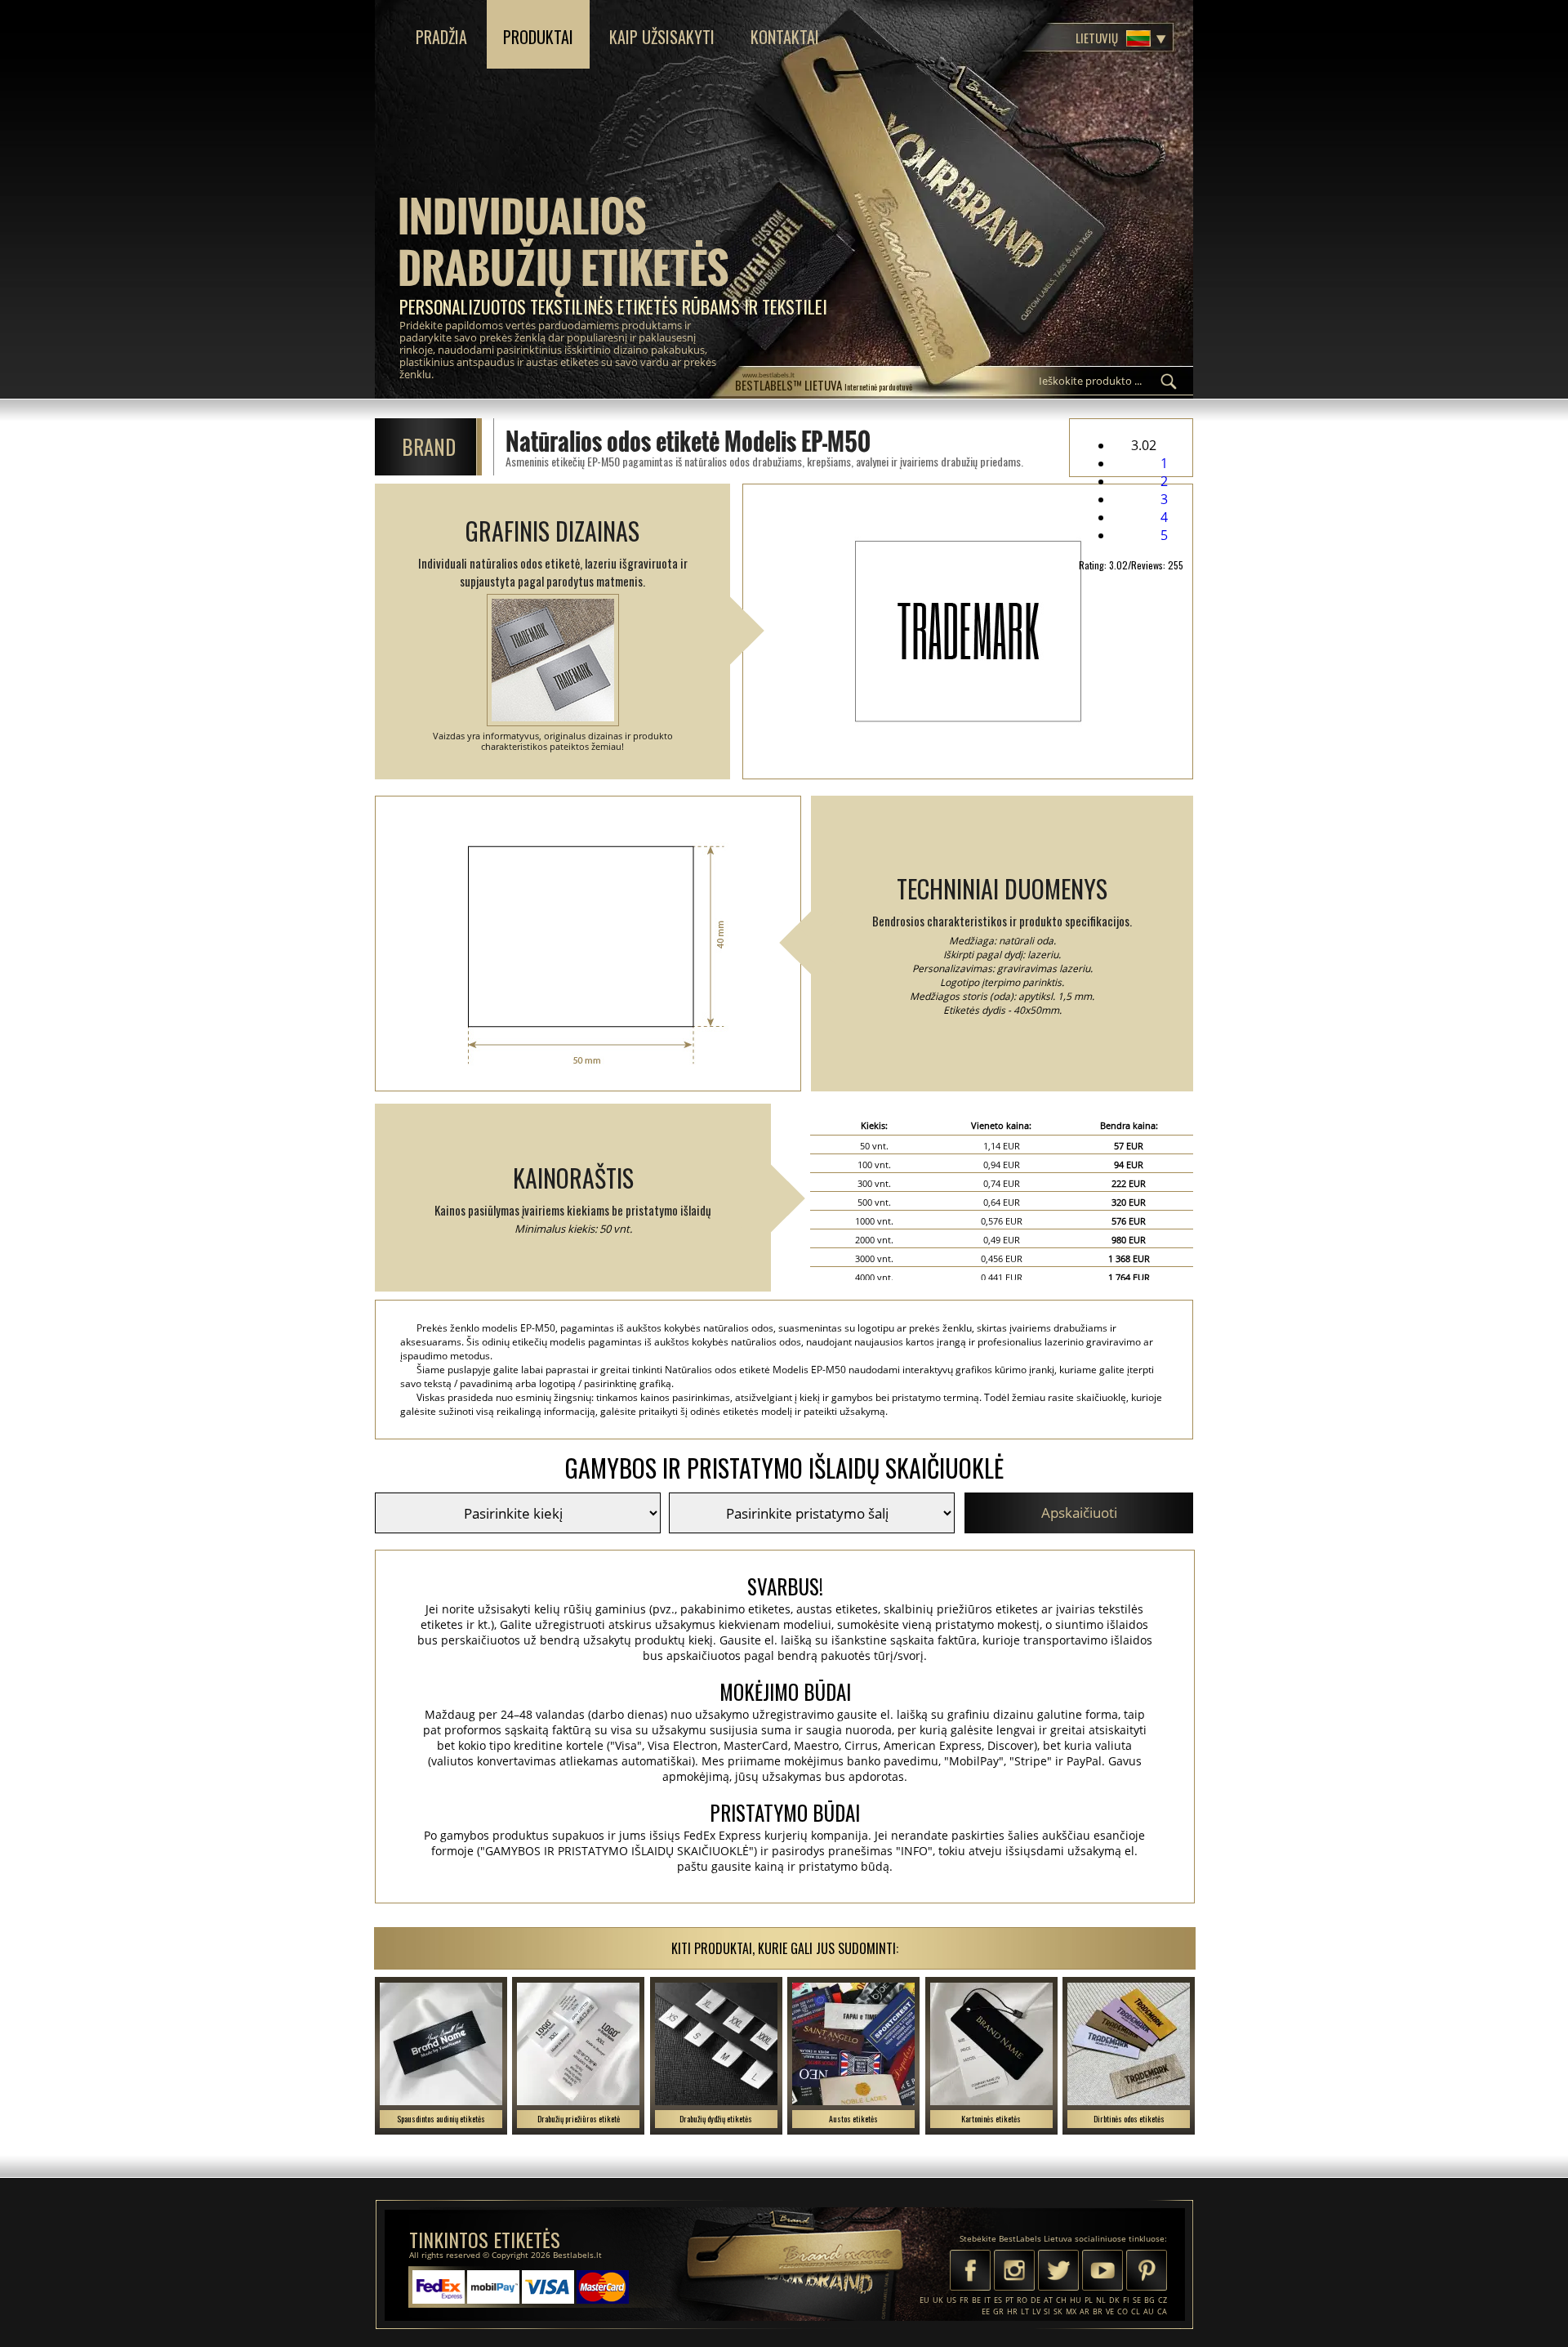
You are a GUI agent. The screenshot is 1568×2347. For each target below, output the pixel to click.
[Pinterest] (1147, 2272)
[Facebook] (970, 2272)
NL (1101, 2300)
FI (1126, 2300)
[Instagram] (1014, 2272)
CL (1136, 2311)
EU (924, 2300)
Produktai (538, 37)
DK (1114, 2300)
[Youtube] (1102, 2272)
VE (1110, 2311)
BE (976, 2300)
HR (1012, 2311)
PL (1089, 2300)
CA (1162, 2311)
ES (998, 2300)
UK (938, 2300)
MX (1071, 2311)
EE (986, 2311)
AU (1149, 2311)
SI (1047, 2311)
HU (1076, 2300)
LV (1036, 2311)
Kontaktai (785, 37)
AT (1048, 2300)
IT (987, 2300)
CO (1123, 2311)
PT (1009, 2300)
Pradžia (441, 37)
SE (1137, 2300)
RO (1022, 2300)
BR (1098, 2311)
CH (1061, 2300)
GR (998, 2311)
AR (1085, 2311)
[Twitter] (1058, 2272)
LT (1025, 2311)
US (951, 2300)
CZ (1163, 2300)
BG (1149, 2300)
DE (1036, 2300)
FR (964, 2300)
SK (1058, 2311)
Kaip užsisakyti (662, 37)
